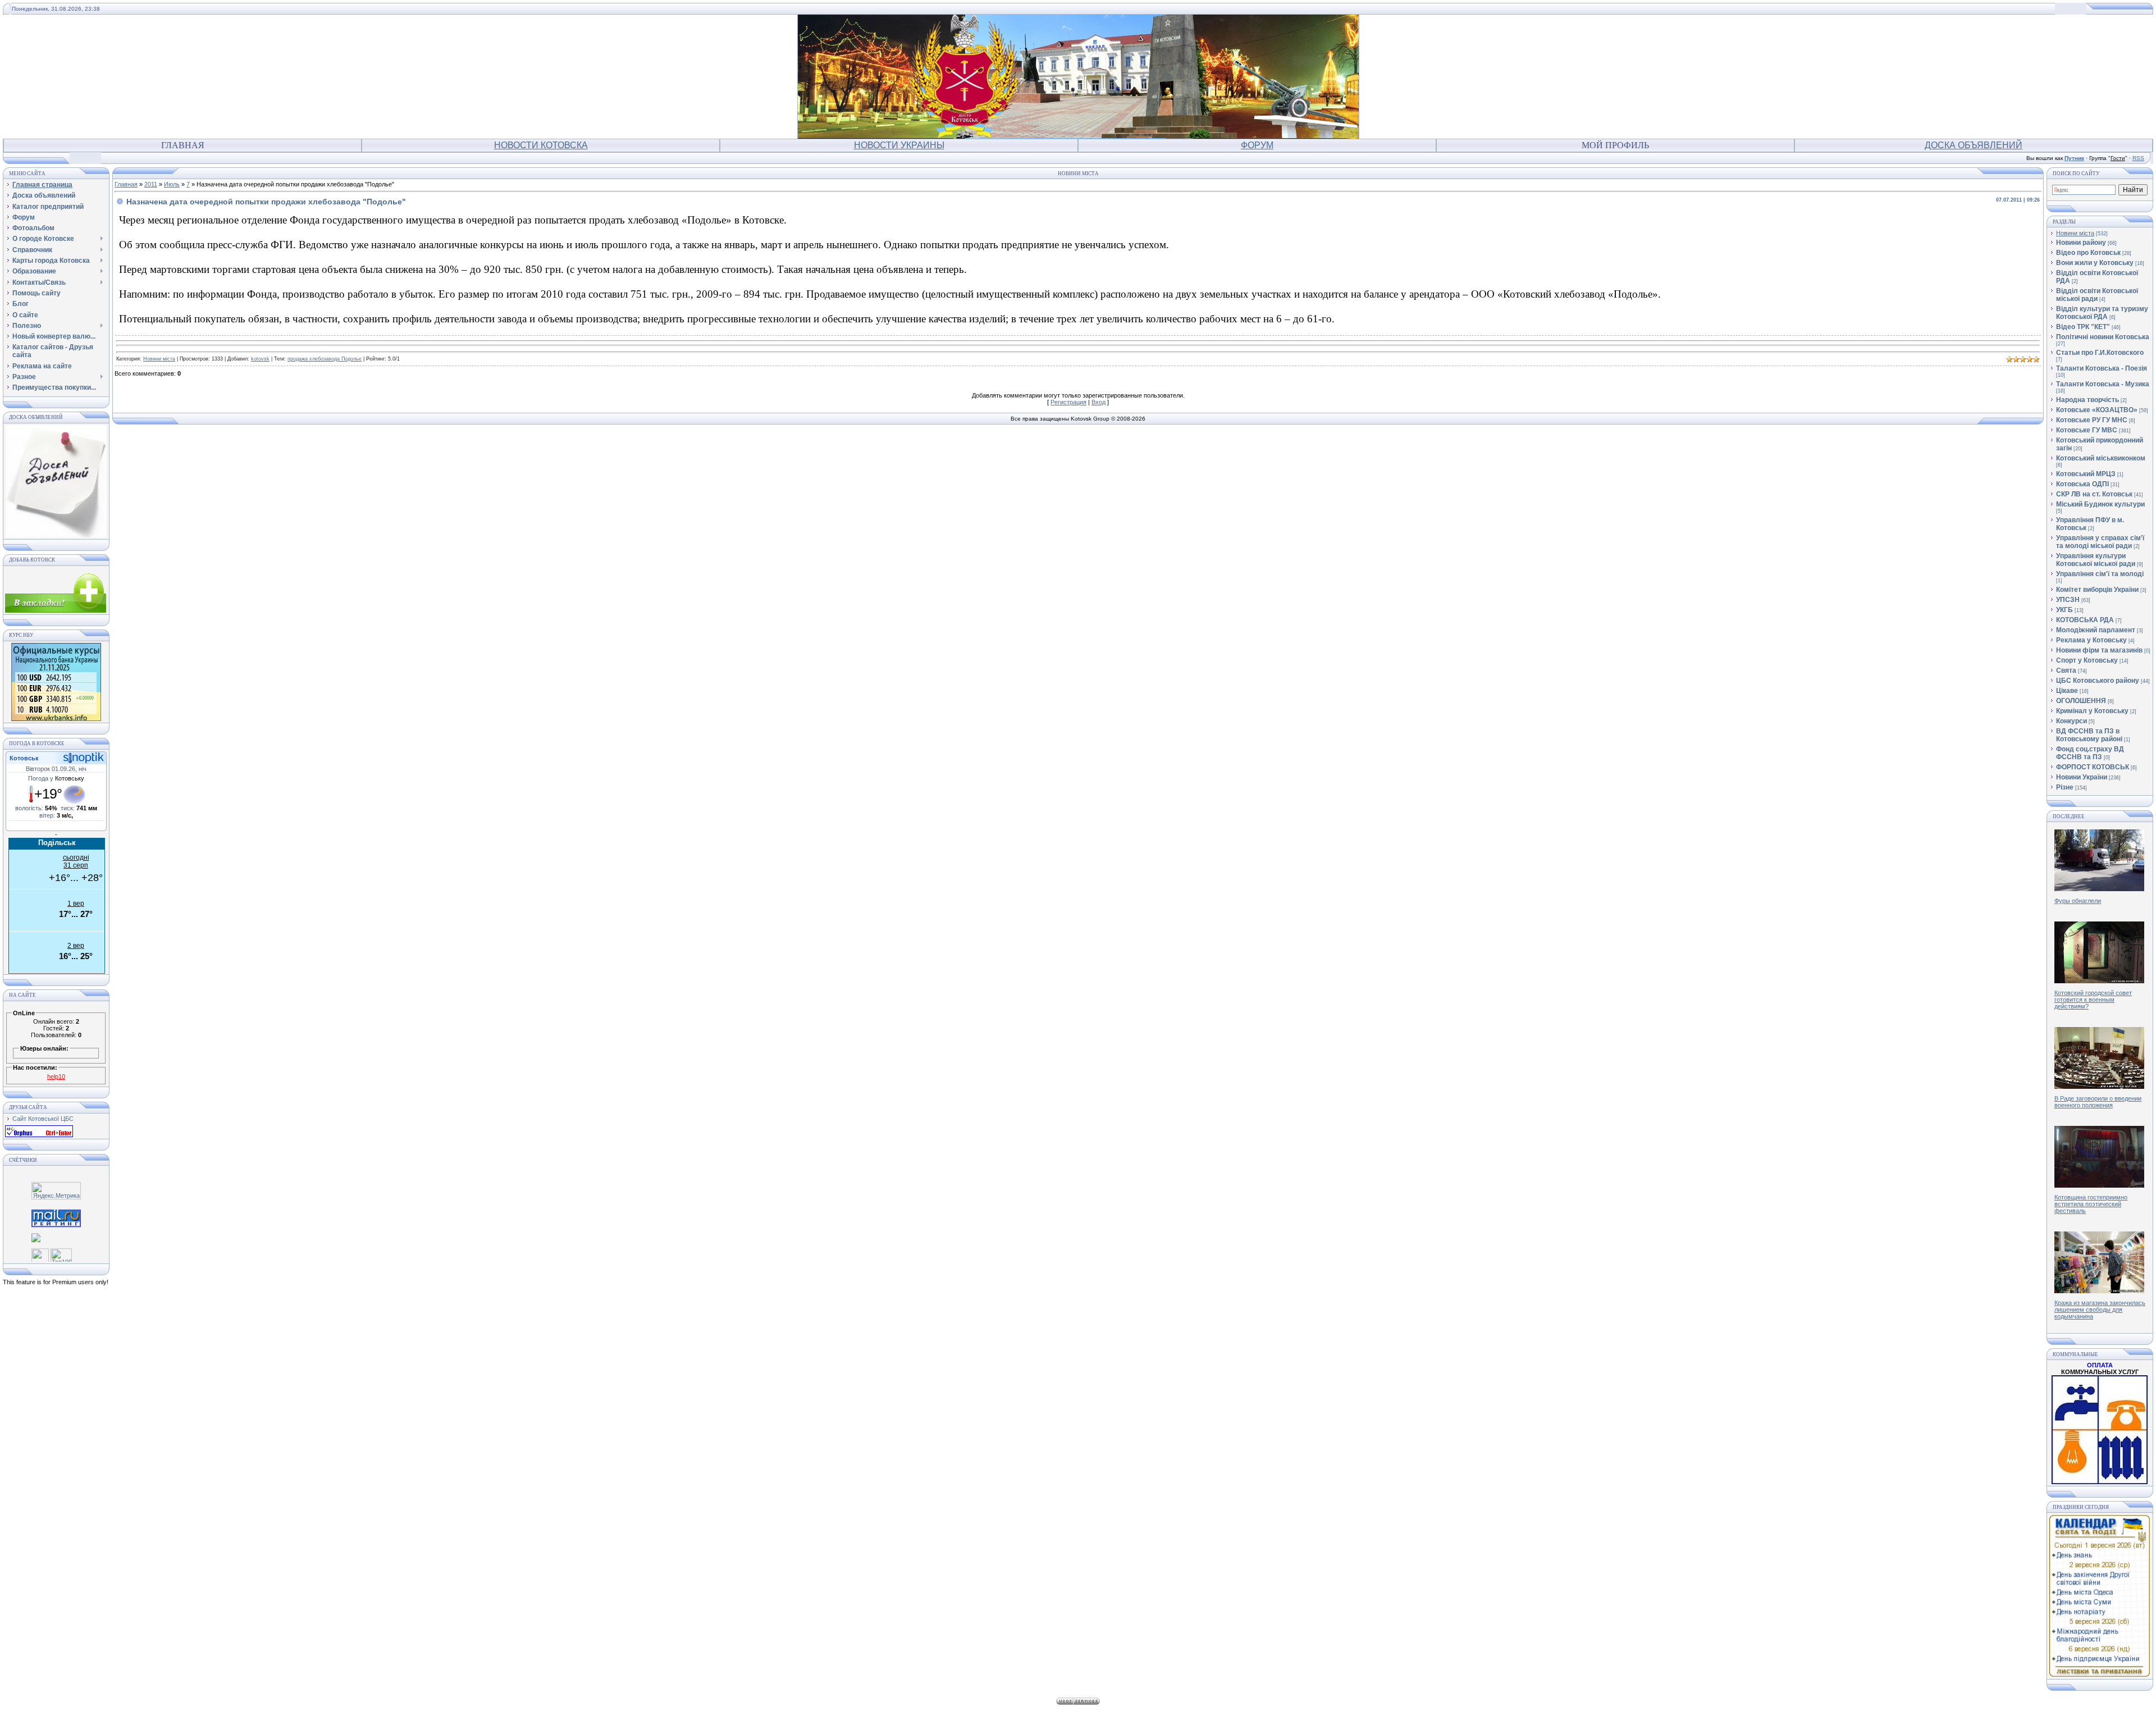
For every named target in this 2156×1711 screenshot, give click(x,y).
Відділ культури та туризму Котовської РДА (2102, 313)
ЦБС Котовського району (2098, 681)
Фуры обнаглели (2078, 901)
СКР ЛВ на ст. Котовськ (2094, 494)
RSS (2138, 158)
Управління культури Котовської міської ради (2096, 560)
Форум (1257, 145)
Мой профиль (1615, 145)
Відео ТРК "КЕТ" (2083, 327)
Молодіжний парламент (2096, 630)
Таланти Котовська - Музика (2103, 384)
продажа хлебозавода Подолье (325, 359)
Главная (183, 145)
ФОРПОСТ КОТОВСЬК (2093, 767)
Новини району (2081, 243)
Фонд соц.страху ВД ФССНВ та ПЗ (2090, 753)
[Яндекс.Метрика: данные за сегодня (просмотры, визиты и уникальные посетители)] (56, 1191)
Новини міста (159, 359)
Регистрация (1068, 402)
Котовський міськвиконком (2101, 458)
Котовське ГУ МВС (2087, 430)
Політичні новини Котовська (2103, 337)
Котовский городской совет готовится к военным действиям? (2093, 1000)
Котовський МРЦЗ (2086, 474)
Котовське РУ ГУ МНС (2092, 420)
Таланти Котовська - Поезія (2102, 368)
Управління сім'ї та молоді (2100, 574)
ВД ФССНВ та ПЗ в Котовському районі (2089, 735)
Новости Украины (899, 145)
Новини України (2082, 777)
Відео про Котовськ (2088, 253)
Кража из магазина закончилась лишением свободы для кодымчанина (2100, 1310)
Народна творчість (2088, 400)
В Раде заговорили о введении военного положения (2098, 1102)
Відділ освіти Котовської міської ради (2097, 295)
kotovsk (260, 359)
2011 (151, 184)
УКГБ (2064, 610)
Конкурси (2072, 721)
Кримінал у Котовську (2092, 711)
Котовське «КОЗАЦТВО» (2097, 410)
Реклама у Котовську (2091, 640)
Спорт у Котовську (2087, 660)
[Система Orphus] (39, 1135)
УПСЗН (2068, 600)
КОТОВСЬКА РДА (2085, 620)
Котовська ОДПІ (2082, 484)
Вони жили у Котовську (2095, 263)
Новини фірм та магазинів (2099, 650)
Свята (2066, 670)
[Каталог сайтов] (40, 1253)
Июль (172, 184)
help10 (56, 1076)
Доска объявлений (1974, 145)
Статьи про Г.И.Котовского (2100, 353)
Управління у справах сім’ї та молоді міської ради (2100, 542)
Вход (1098, 402)
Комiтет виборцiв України (2097, 590)
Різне (2065, 787)
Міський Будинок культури (2100, 504)
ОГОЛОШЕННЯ (2081, 701)
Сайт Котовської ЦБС (43, 1119)
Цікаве (2067, 691)
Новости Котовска (541, 145)
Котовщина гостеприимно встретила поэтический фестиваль (2091, 1204)
